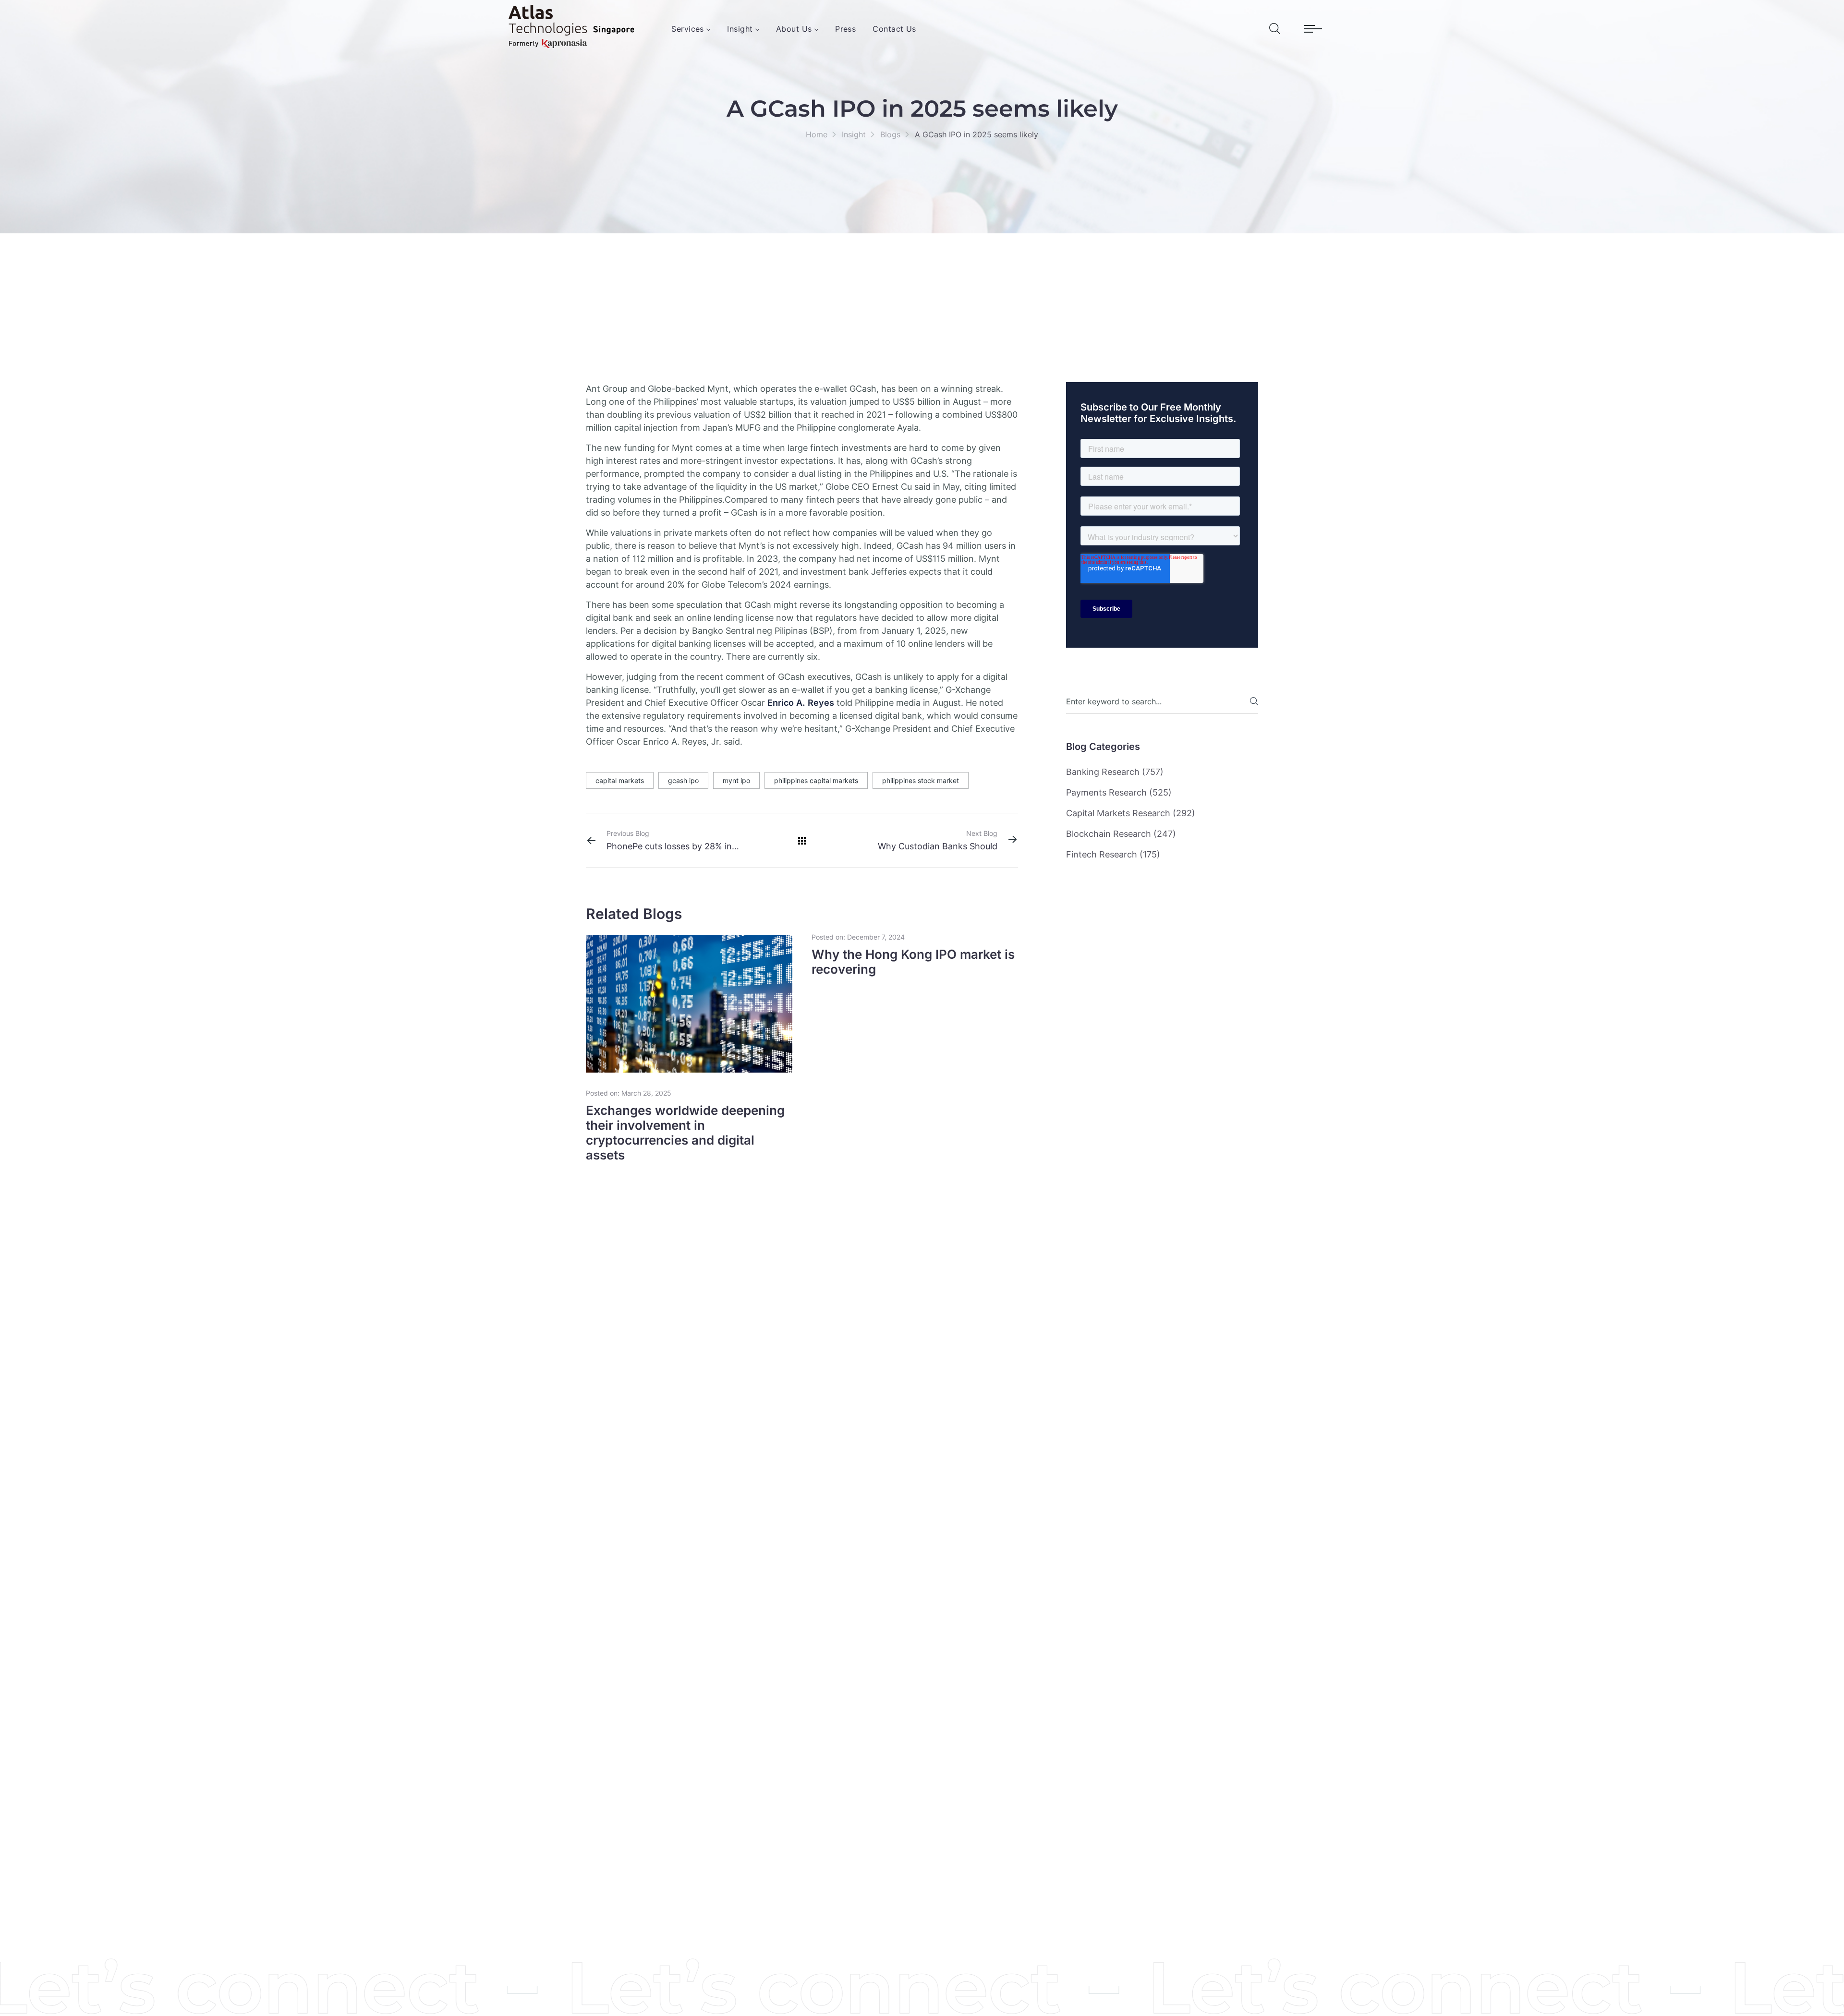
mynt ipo (736, 780)
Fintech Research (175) (1113, 854)
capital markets (620, 780)
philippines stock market (921, 780)
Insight (854, 134)
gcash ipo (683, 780)
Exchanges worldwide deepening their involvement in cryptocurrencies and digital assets (685, 1133)
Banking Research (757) (1115, 772)
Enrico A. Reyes (801, 703)
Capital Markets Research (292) (1131, 813)
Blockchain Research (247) (1121, 834)
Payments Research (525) (1119, 792)
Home (817, 134)
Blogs (890, 134)
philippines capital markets (816, 780)
